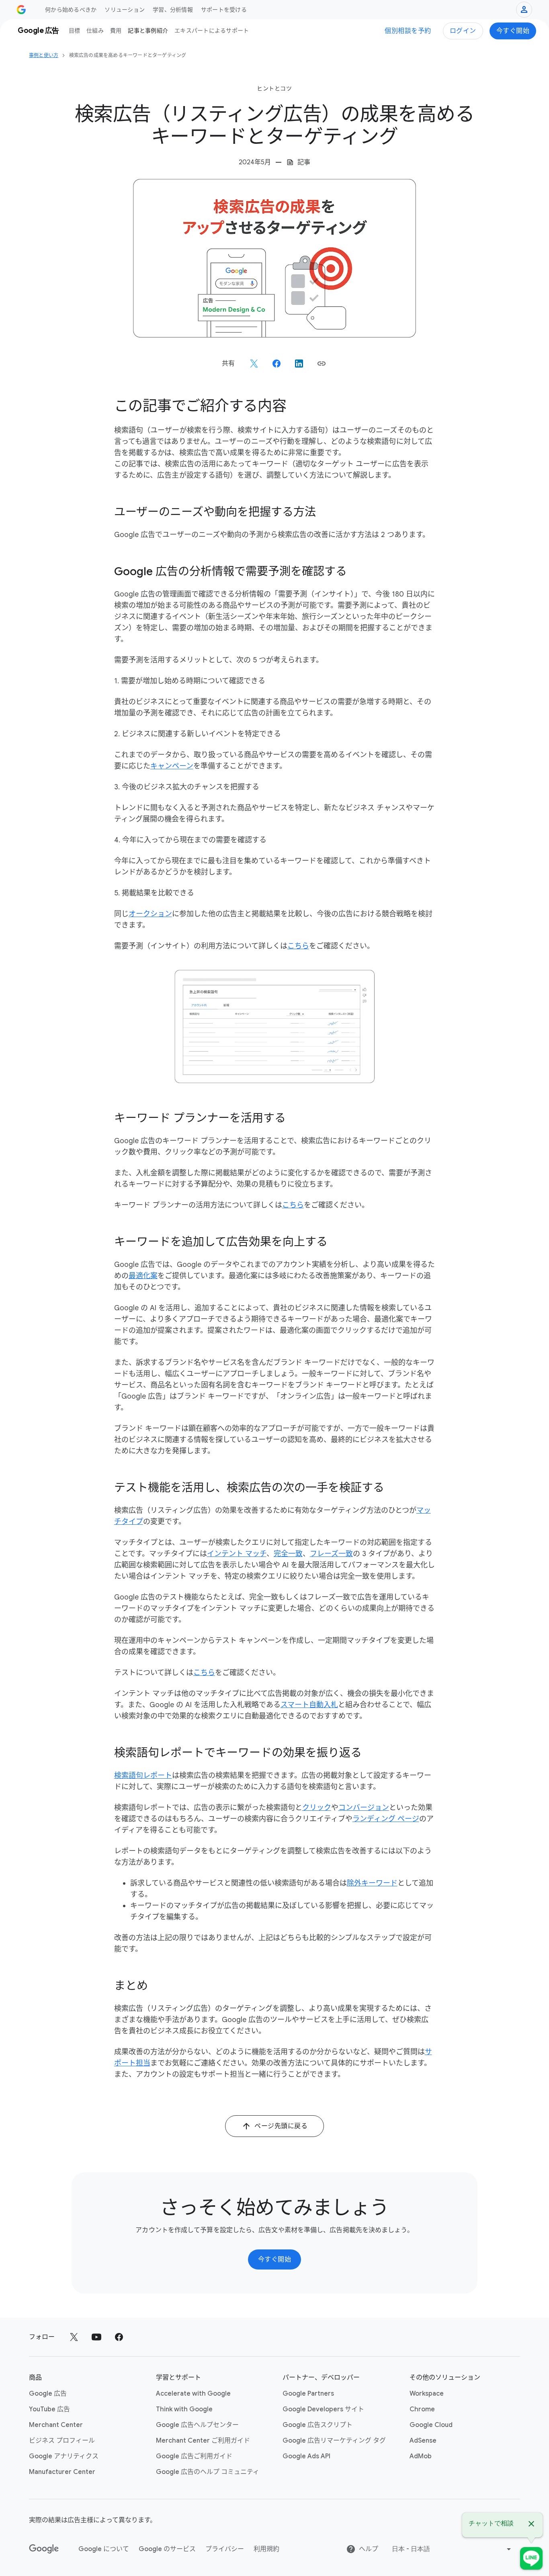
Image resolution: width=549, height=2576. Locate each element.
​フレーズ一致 (331, 1554)
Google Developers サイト (323, 2409)
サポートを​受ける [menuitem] (224, 10)
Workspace (427, 2394)
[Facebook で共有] (277, 364)
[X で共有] (254, 364)
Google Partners (308, 2394)
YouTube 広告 (49, 2409)
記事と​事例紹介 (148, 31)
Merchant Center (56, 2425)
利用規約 (266, 2549)
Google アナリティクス (64, 2456)
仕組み (95, 31)
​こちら (298, 946)
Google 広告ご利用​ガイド (194, 2456)
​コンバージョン (364, 1808)
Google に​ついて (104, 2549)
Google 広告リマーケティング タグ (334, 2441)
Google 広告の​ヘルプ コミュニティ (208, 2472)
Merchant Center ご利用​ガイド (203, 2441)
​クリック (317, 1808)
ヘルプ (369, 2549)
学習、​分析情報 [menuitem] (173, 10)
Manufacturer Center (62, 2472)
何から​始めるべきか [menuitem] (71, 10)
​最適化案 (143, 1276)
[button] (322, 364)
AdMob (421, 2456)
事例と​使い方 (44, 55)
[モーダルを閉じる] (531, 2525)
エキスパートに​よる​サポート (212, 31)
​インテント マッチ (237, 1554)
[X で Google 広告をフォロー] (74, 2337)
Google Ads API (306, 2456)
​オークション (150, 914)
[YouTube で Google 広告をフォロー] (96, 2337)
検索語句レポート (143, 1775)
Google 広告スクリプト (318, 2425)
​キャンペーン (172, 766)
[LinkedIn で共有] (299, 364)
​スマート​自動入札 (309, 1705)
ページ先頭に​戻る (281, 2126)
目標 (75, 31)
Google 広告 (48, 2394)
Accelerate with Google (193, 2394)
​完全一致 (288, 1554)
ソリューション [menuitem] (125, 10)
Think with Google (184, 2409)
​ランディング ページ (386, 1819)
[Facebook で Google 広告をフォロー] (119, 2337)
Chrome (422, 2409)
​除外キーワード (372, 1883)
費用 (116, 31)
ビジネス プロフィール (62, 2441)
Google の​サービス (167, 2549)
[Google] (44, 2549)
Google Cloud (431, 2425)
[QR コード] (531, 2558)
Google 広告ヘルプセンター (197, 2425)
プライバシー (225, 2549)
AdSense (423, 2441)
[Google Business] (21, 10)
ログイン (463, 31)
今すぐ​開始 (513, 31)
